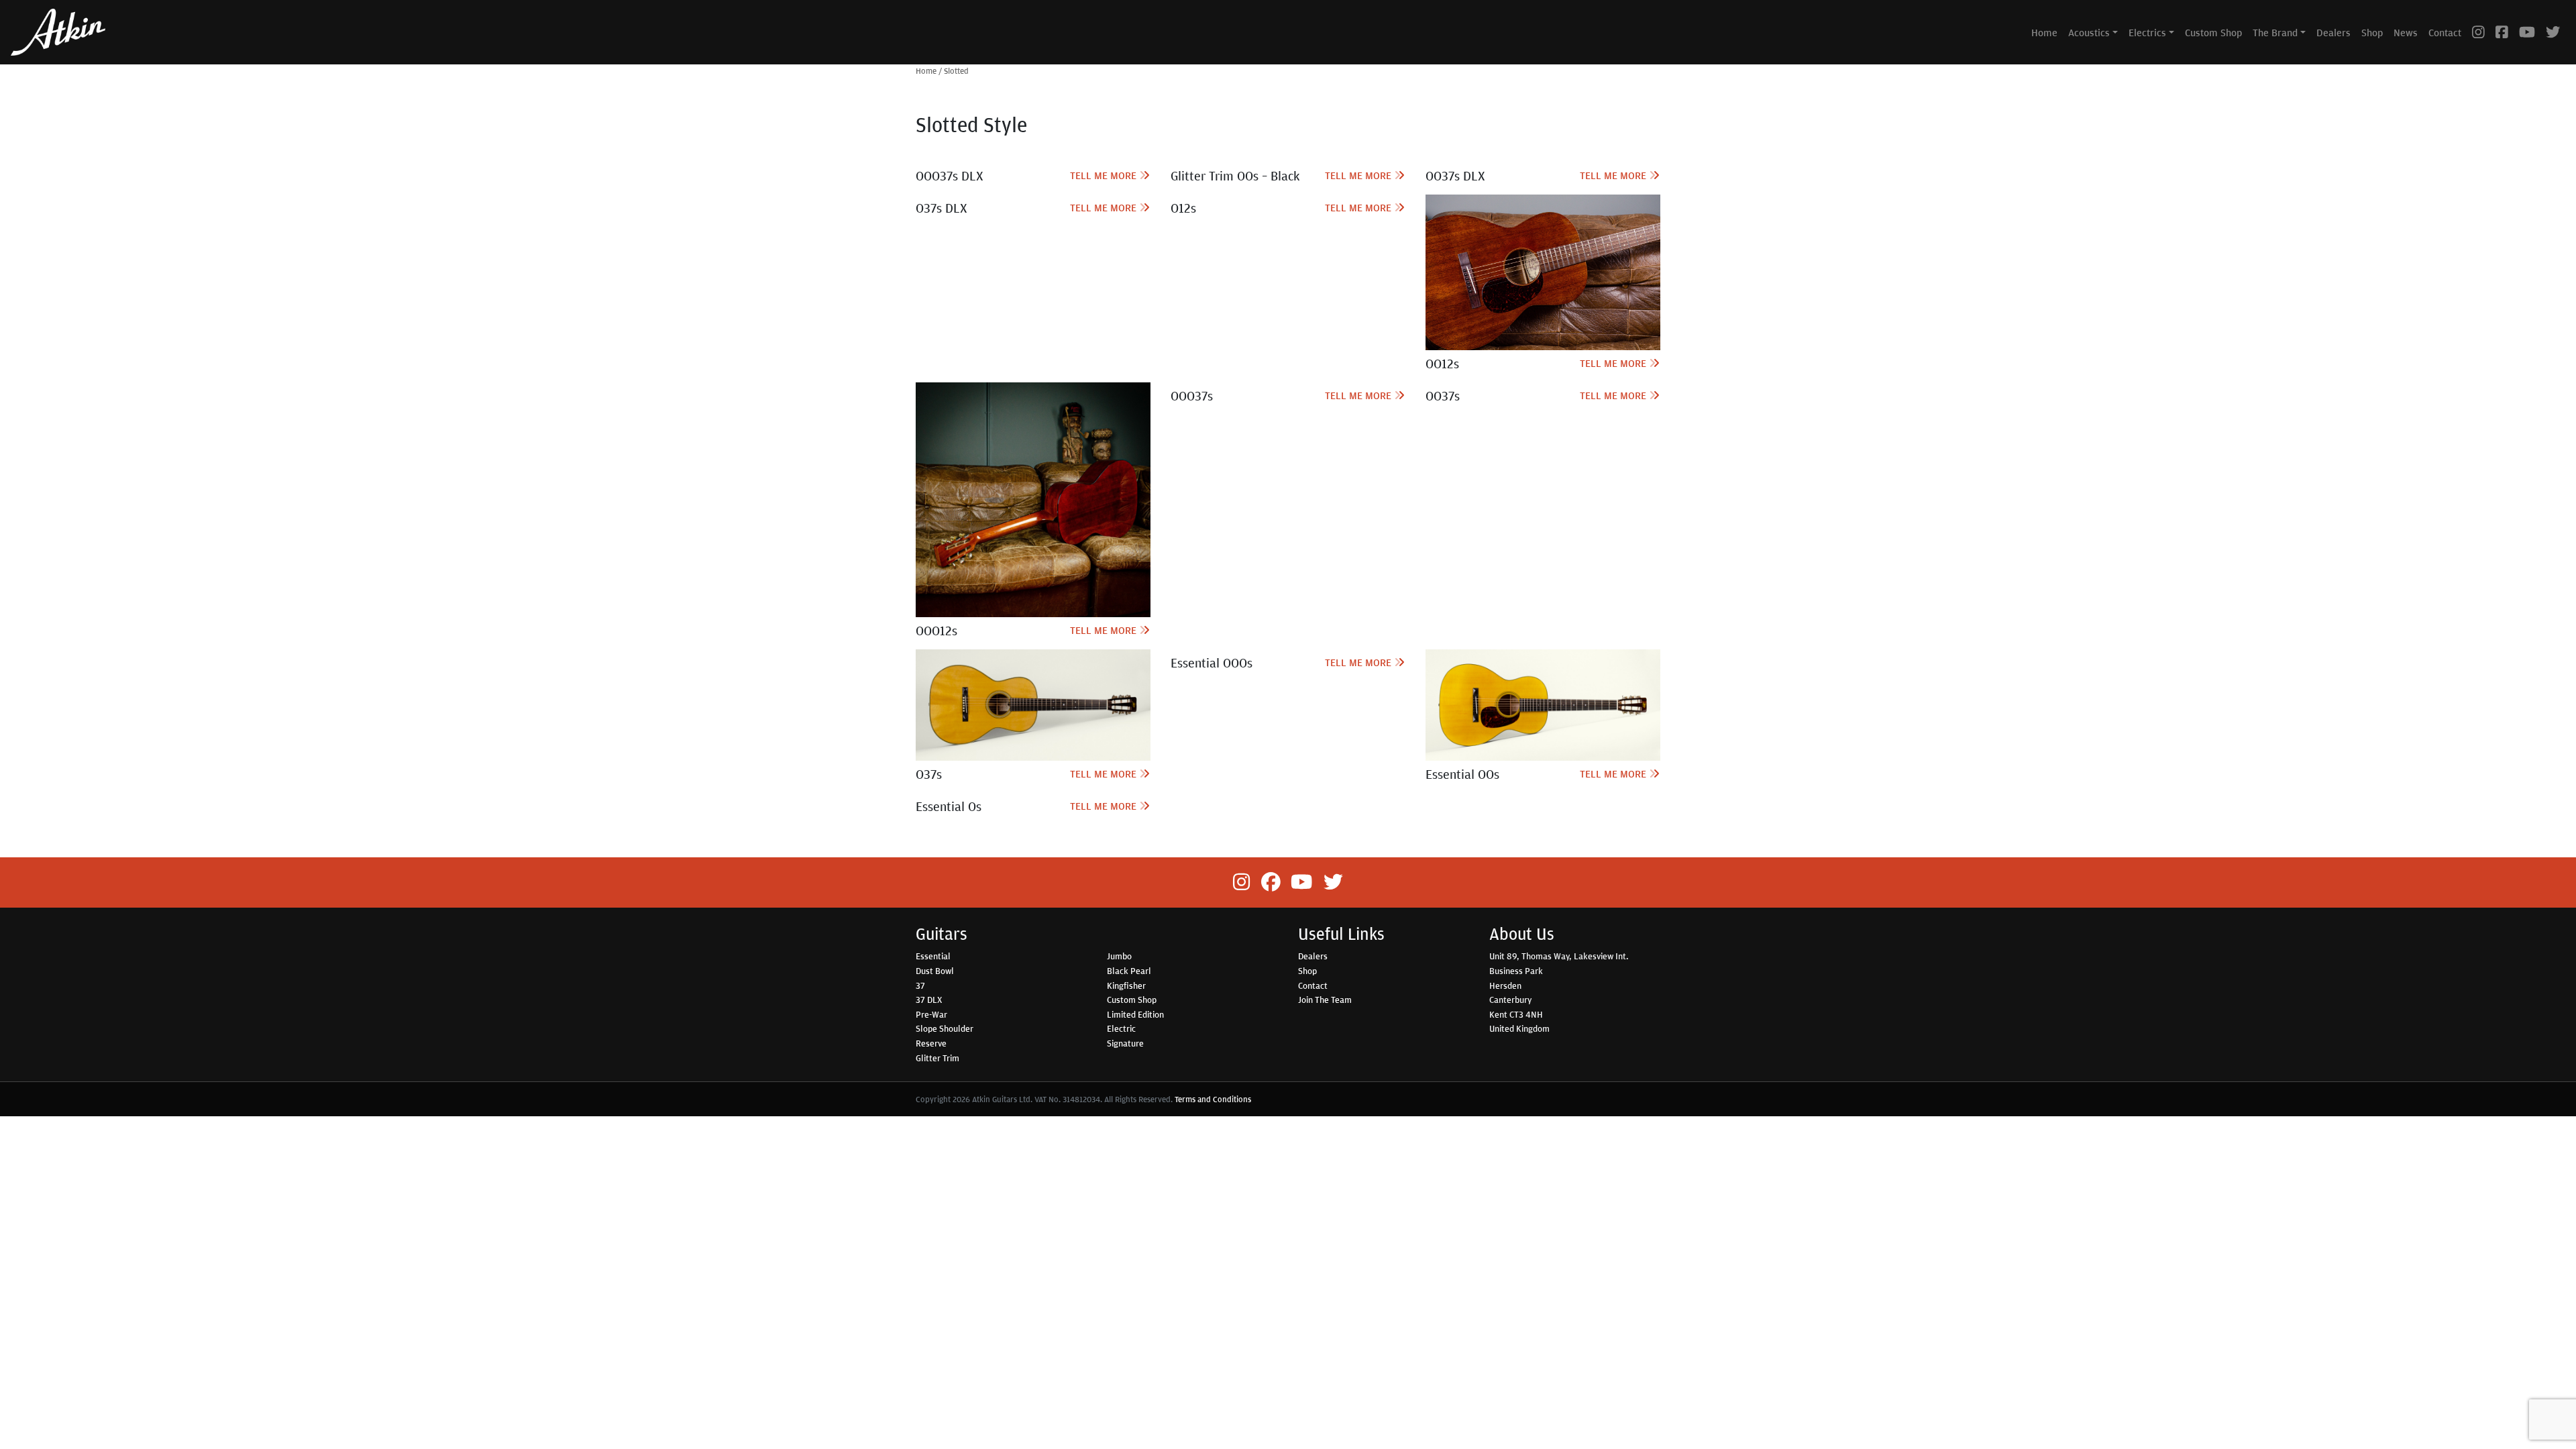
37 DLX (929, 1000)
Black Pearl (1129, 971)
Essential (933, 956)
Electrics (2147, 32)
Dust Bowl (935, 971)
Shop (2372, 32)
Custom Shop (2213, 32)
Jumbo (1119, 956)
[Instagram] (2478, 32)
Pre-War (931, 1014)
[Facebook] (2502, 32)
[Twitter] (2553, 32)
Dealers (2333, 32)
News (2406, 32)
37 (920, 985)
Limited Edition (1135, 1014)
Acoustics (2089, 32)
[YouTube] (2527, 32)
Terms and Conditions (1213, 1099)
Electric (1121, 1028)
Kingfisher (1126, 985)
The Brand (2275, 32)
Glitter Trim (937, 1058)
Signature (1125, 1043)
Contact (2445, 32)
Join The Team (1325, 1000)
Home (2044, 32)
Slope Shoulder (945, 1028)
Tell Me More (1105, 175)
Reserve (931, 1043)
